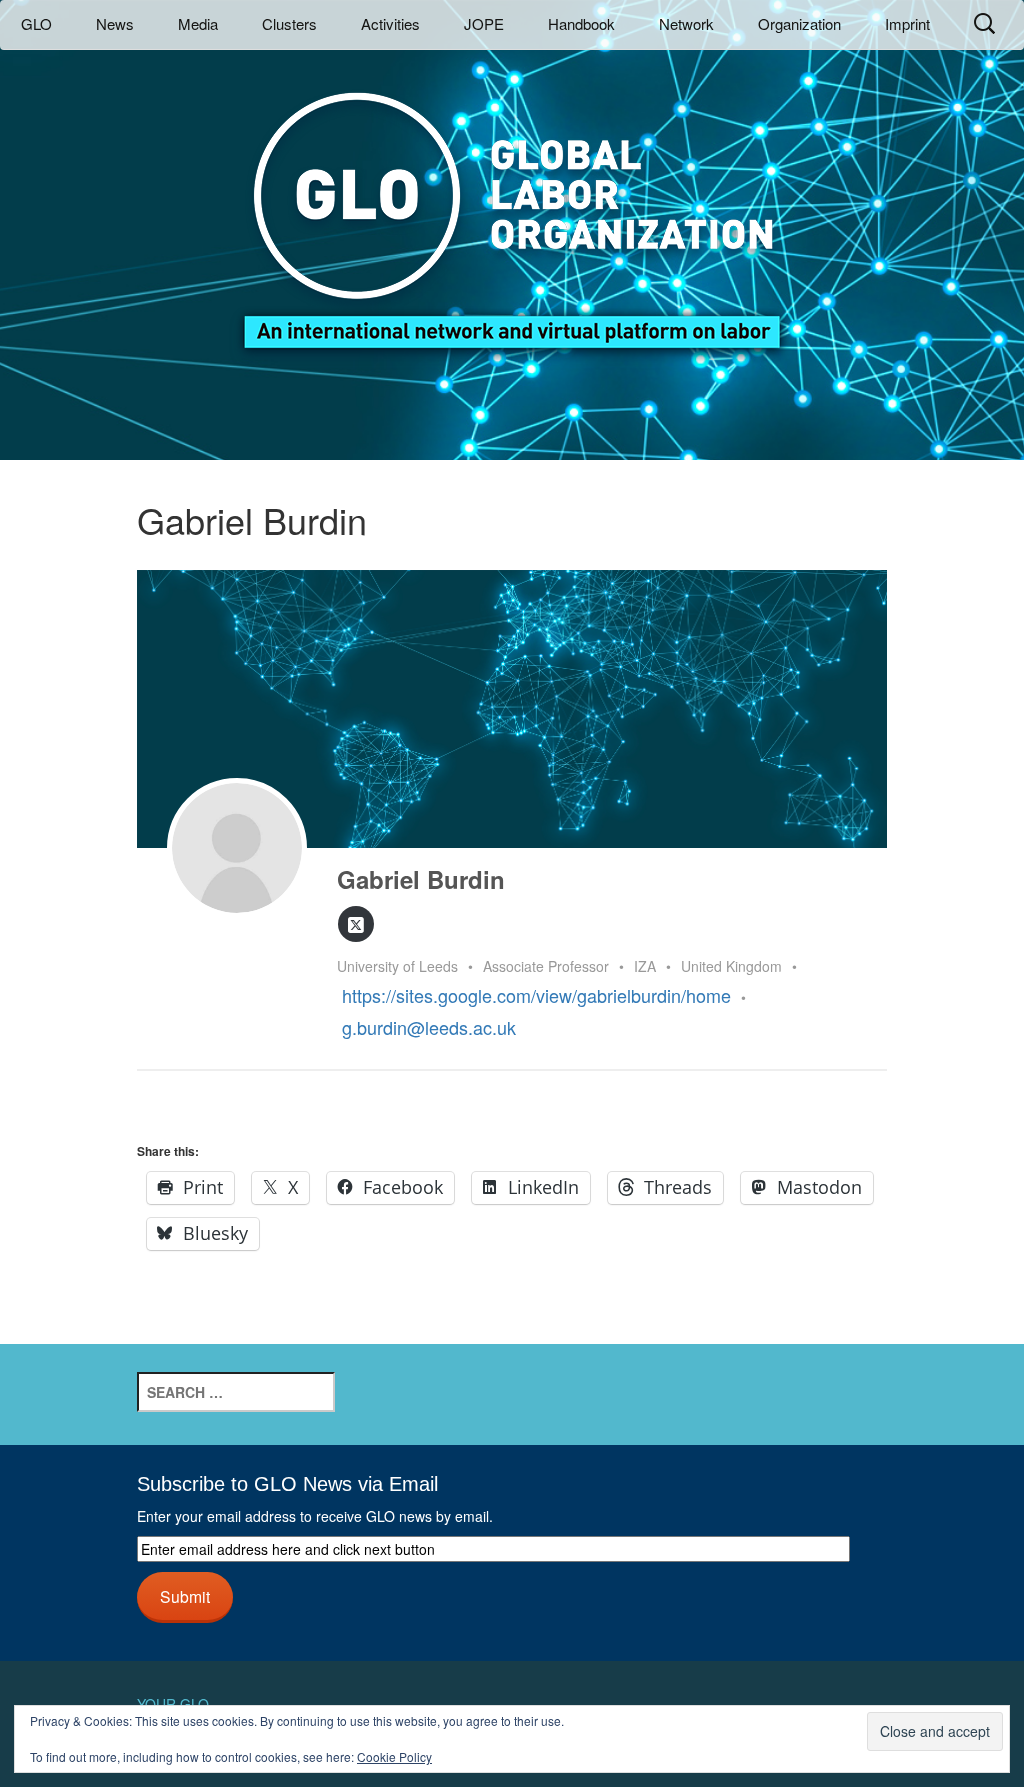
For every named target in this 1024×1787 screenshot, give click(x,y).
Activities (390, 23)
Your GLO (173, 1704)
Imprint (907, 23)
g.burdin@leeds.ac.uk (429, 1027)
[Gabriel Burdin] (237, 848)
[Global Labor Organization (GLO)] (512, 205)
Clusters (289, 23)
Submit (185, 1596)
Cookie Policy (394, 1756)
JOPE (484, 23)
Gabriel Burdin (421, 879)
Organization (799, 23)
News (115, 23)
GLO (36, 23)
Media (198, 23)
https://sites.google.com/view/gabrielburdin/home (536, 995)
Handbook (581, 23)
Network (686, 23)
